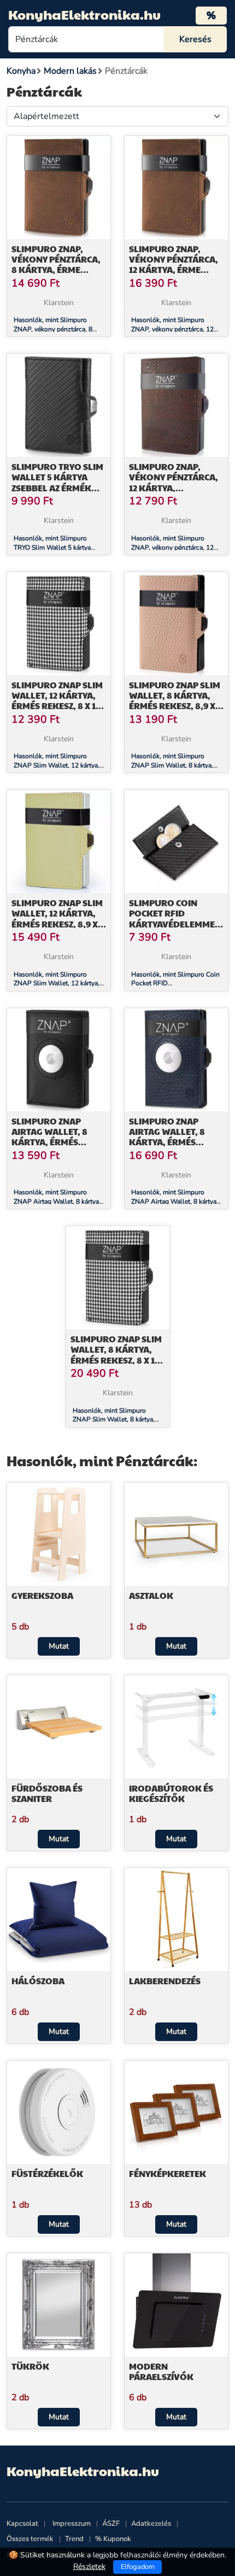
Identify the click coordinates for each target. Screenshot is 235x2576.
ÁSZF (111, 2524)
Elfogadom (138, 2567)
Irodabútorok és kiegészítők (171, 1793)
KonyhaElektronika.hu (84, 14)
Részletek (89, 2566)
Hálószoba (38, 1981)
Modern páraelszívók (161, 2371)
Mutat (59, 1646)
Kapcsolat (22, 2524)
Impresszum (72, 2524)
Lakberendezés (165, 1981)
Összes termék (30, 2539)
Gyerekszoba (42, 1595)
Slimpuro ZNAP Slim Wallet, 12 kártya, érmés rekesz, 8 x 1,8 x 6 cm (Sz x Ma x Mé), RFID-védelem (58, 706)
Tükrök (30, 2366)
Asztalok (151, 1595)
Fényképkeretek (168, 2173)
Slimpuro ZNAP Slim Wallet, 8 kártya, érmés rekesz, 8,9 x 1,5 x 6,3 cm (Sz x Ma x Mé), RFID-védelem (175, 706)
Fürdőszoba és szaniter (47, 1793)
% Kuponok (113, 2539)
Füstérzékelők (47, 2173)
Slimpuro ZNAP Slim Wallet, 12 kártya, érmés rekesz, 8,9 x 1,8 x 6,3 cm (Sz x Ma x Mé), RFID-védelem (57, 924)
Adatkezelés (151, 2524)
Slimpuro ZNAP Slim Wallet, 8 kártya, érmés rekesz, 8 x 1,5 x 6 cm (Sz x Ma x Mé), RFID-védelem (116, 1360)
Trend (74, 2539)
